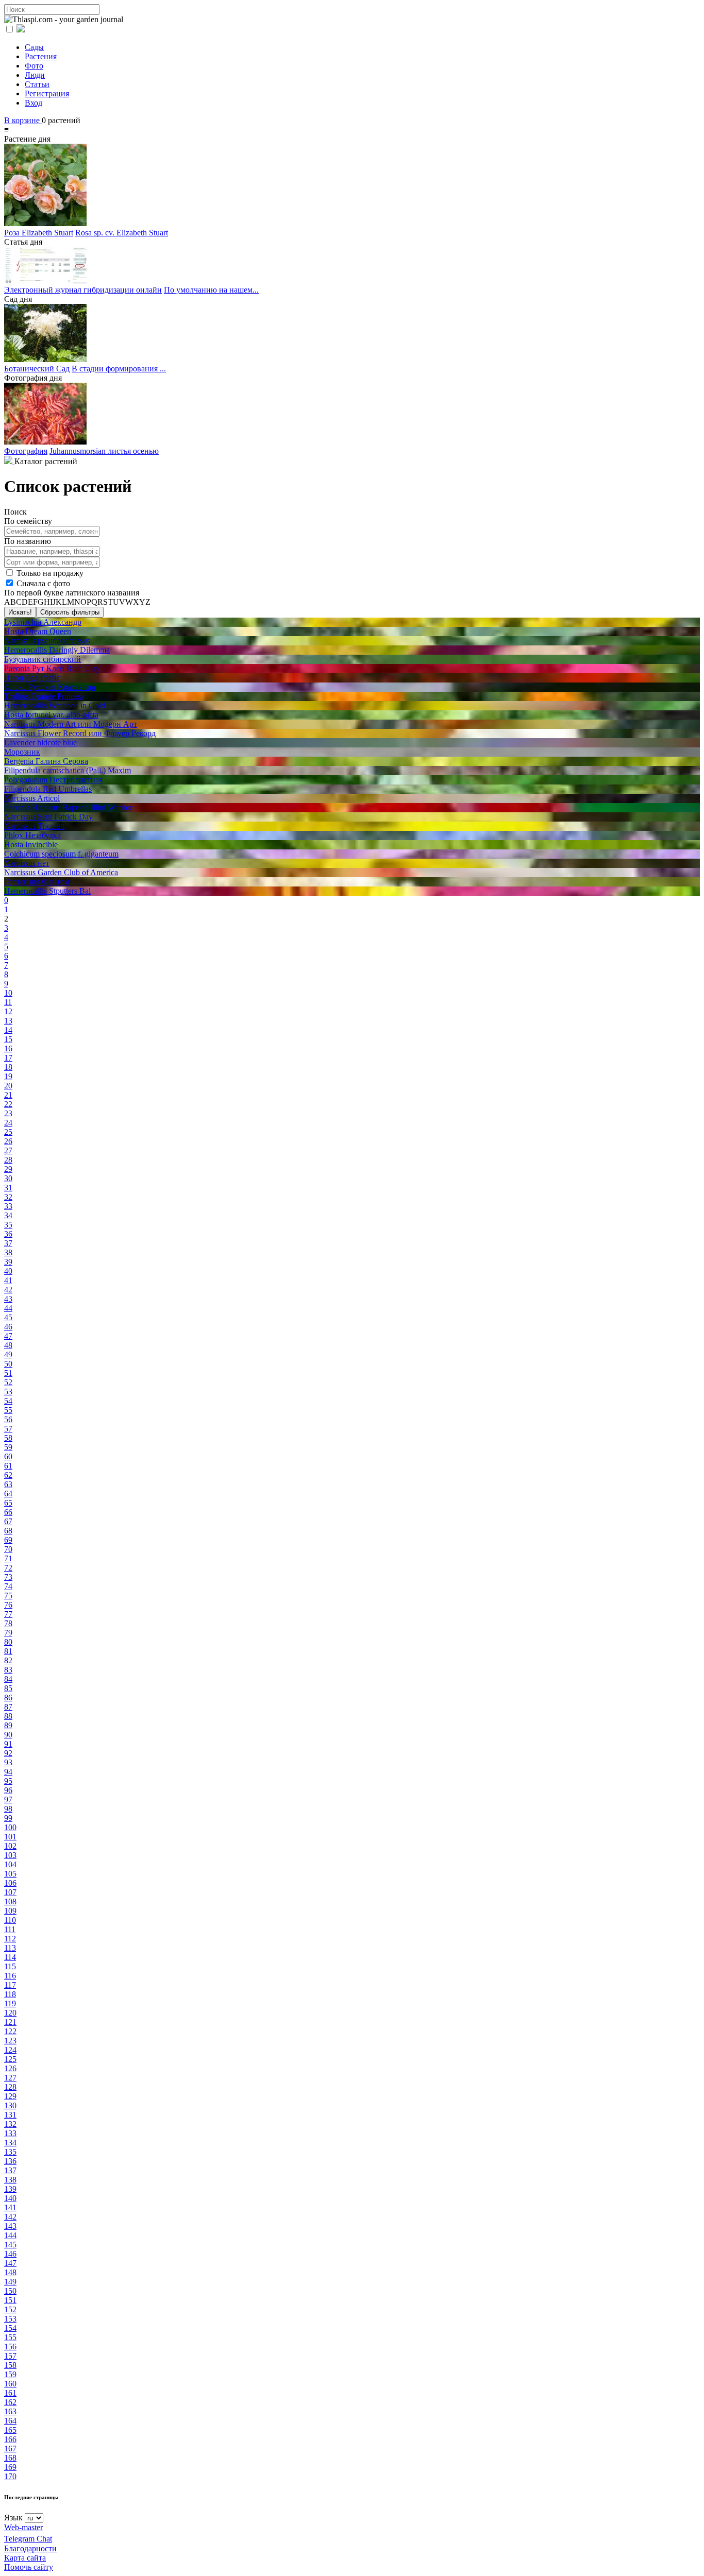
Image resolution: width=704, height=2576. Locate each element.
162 (10, 2402)
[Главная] (9, 461)
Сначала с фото (42, 583)
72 (8, 1568)
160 (10, 2384)
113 (10, 1948)
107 (10, 1892)
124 (10, 2050)
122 (10, 2031)
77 (8, 1614)
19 (8, 1076)
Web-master (23, 2527)
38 (8, 1252)
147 (10, 2263)
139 (10, 2189)
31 (8, 1188)
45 (8, 1317)
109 (10, 1911)
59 (8, 1447)
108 (10, 1901)
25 (8, 1132)
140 (10, 2198)
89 (8, 1725)
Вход (33, 103)
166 (10, 2439)
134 (10, 2143)
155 (10, 2337)
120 (10, 2013)
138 (10, 2180)
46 (8, 1327)
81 (8, 1651)
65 (8, 1503)
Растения (41, 56)
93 (8, 1762)
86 (8, 1698)
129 (10, 2096)
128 (10, 2087)
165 (10, 2430)
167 (10, 2449)
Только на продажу (49, 573)
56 (8, 1419)
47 (8, 1336)
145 (10, 2245)
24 (8, 1123)
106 (10, 1883)
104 (10, 1864)
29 (8, 1169)
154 (10, 2328)
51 (8, 1373)
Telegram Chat (28, 2539)
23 (8, 1113)
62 (8, 1475)
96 (8, 1790)
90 (8, 1735)
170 (10, 2476)
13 (8, 1021)
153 (10, 2319)
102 (10, 1846)
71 (8, 1558)
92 (8, 1753)
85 (8, 1688)
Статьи (37, 84)
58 (8, 1438)
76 (8, 1605)
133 (10, 2133)
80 (8, 1642)
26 (8, 1141)
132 (10, 2124)
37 (8, 1243)
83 (8, 1670)
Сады (34, 47)
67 (8, 1521)
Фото (34, 66)
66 (8, 1512)
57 (8, 1429)
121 (10, 2022)
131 (10, 2115)
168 (10, 2458)
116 (10, 1976)
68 (8, 1531)
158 (10, 2365)
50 (8, 1364)
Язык (13, 2518)
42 (8, 1290)
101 (10, 1837)
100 (10, 1827)
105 (10, 1874)
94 (8, 1772)
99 (8, 1818)
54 (8, 1401)
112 (10, 1939)
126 (10, 2068)
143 (10, 2226)
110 (10, 1920)
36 (8, 1234)
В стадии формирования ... (119, 369)
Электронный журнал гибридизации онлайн (83, 290)
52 (8, 1382)
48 (8, 1345)
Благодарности (30, 2548)
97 (8, 1799)
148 (10, 2272)
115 (10, 1966)
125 (10, 2059)
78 (8, 1623)
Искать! (20, 612)
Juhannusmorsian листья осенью (104, 451)
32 (8, 1197)
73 (8, 1577)
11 (8, 1002)
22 (8, 1104)
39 (8, 1262)
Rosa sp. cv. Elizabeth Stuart (122, 233)
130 (10, 2105)
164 (10, 2421)
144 (10, 2235)
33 (8, 1206)
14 (8, 1030)
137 (10, 2170)
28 (8, 1160)
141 (10, 2207)
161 (10, 2393)
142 (10, 2217)
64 (8, 1494)
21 (8, 1095)
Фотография (26, 451)
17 (8, 1058)
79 (8, 1633)
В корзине (23, 120)
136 (10, 2161)
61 (8, 1466)
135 (10, 2152)
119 (10, 2003)
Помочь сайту (29, 2567)
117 (10, 1985)
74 (8, 1586)
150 (10, 2291)
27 (8, 1150)
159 (10, 2374)
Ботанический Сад (37, 369)
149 (10, 2282)
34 (8, 1215)
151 (10, 2300)
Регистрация (47, 93)
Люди (35, 75)
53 (8, 1392)
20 (8, 1086)
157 (10, 2356)
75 (8, 1596)
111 (10, 1929)
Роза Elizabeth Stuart (39, 233)
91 (8, 1744)
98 (8, 1809)
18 (8, 1067)
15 (8, 1039)
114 (10, 1957)
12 (8, 1011)
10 (8, 993)
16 (8, 1048)
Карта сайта (25, 2558)
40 (8, 1271)
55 (8, 1410)
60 (8, 1456)
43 (8, 1299)
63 (8, 1484)
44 (8, 1308)
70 (8, 1549)
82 (8, 1660)
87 (8, 1707)
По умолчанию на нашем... (211, 290)
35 (8, 1225)
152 (10, 2309)
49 (8, 1354)
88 (8, 1716)
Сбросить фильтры (70, 612)
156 (10, 2347)
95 (8, 1781)
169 (10, 2467)
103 (10, 1855)
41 (8, 1280)
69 (8, 1540)
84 (8, 1679)
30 (8, 1178)
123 (10, 2041)
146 (10, 2254)
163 (10, 2411)
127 (10, 2078)
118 (10, 1994)
